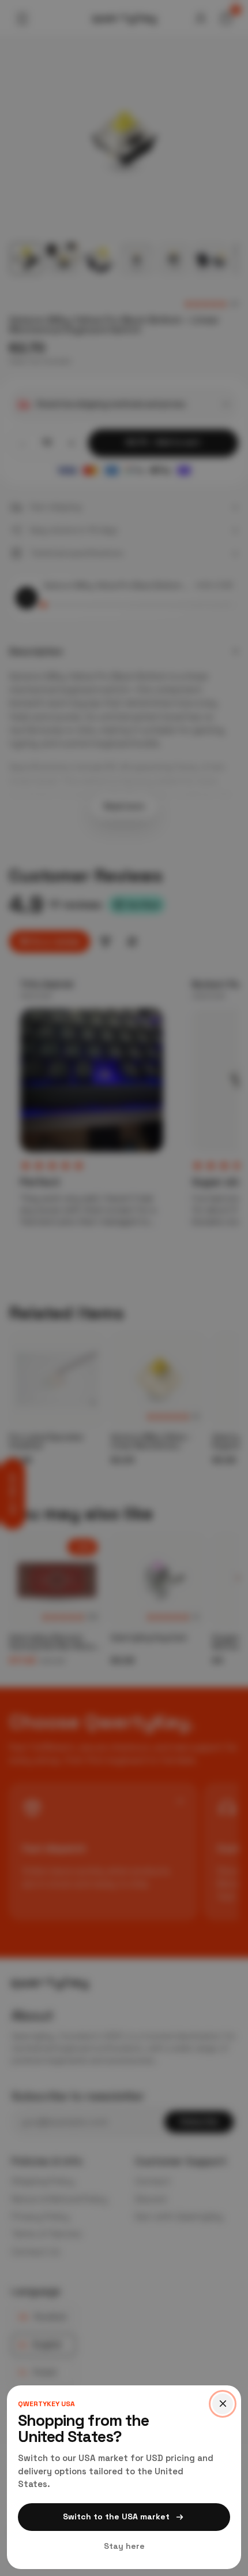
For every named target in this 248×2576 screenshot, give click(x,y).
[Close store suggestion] (223, 2404)
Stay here (124, 2546)
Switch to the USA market (116, 2516)
